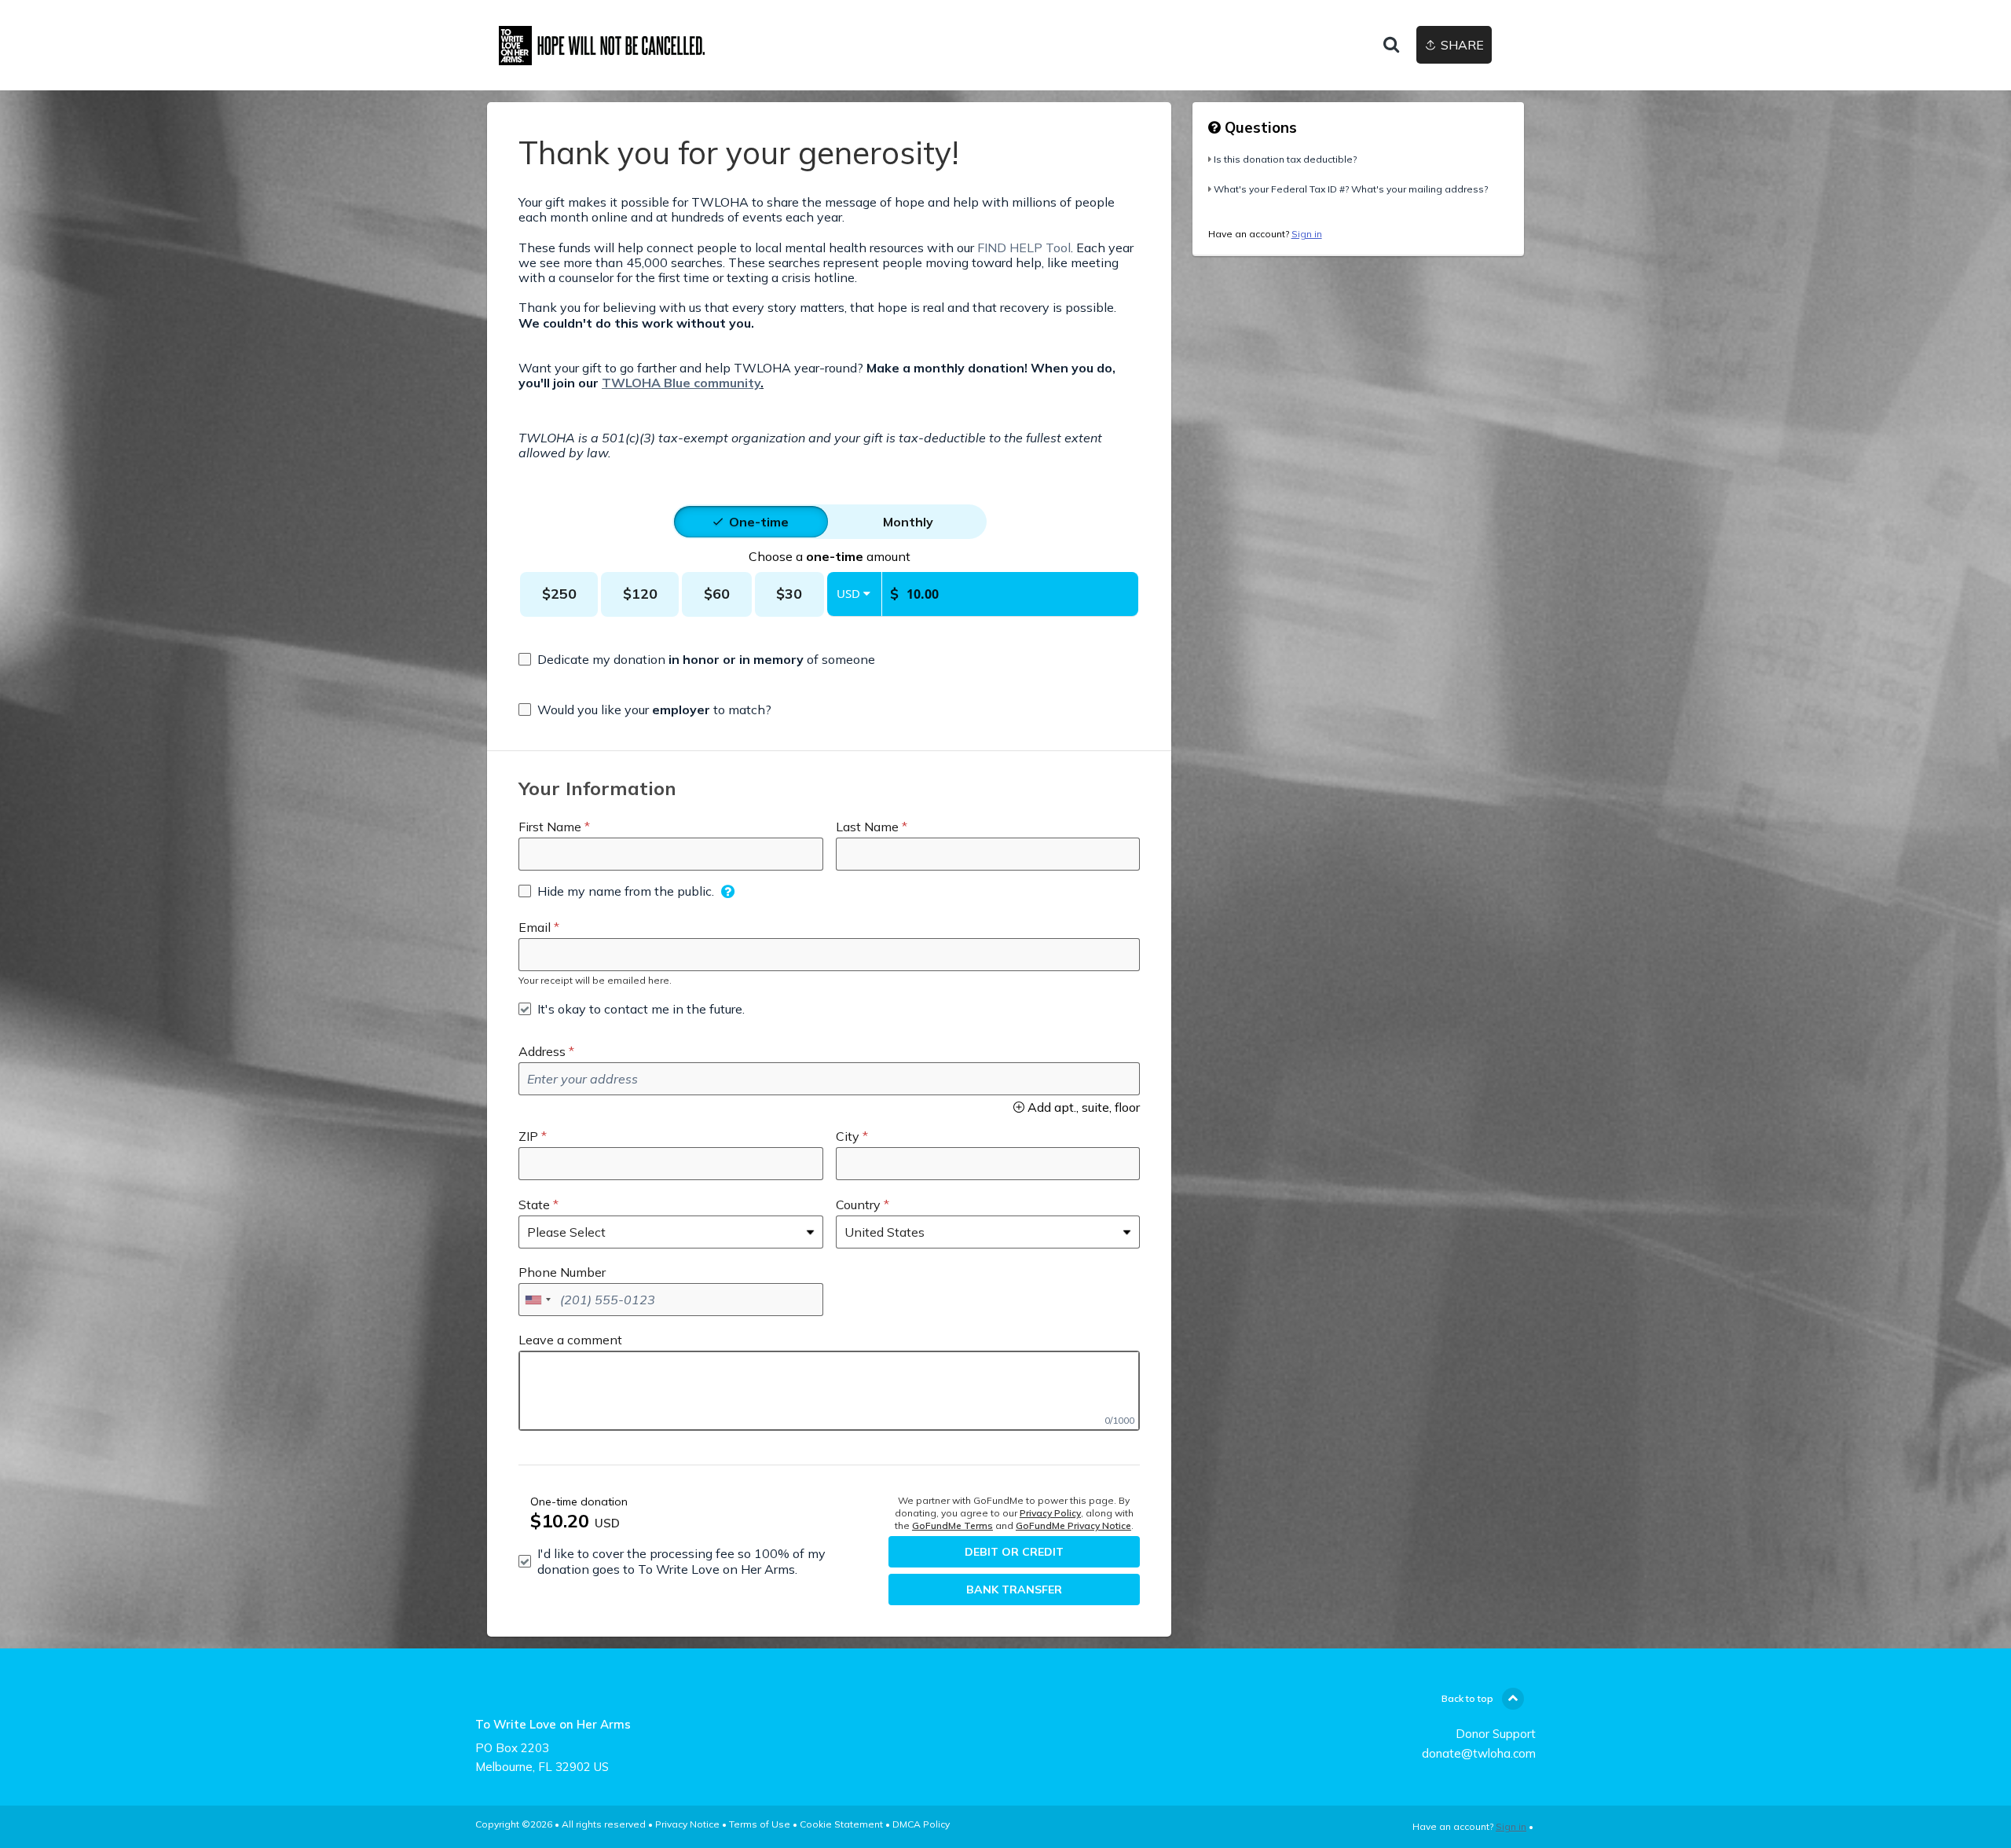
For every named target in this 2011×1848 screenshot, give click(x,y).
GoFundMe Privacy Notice (1073, 1525)
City (848, 1136)
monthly (908, 522)
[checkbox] (697, 659)
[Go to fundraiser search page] (1391, 46)
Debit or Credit (1014, 1552)
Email (535, 927)
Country (858, 1204)
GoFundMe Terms (952, 1525)
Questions (1259, 127)
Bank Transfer (1014, 1589)
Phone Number (562, 1272)
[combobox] (537, 1300)
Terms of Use (760, 1824)
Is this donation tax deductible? (1285, 159)
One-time (759, 522)
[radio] (759, 522)
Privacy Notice (687, 1824)
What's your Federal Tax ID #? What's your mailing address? (1351, 189)
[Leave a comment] (829, 1391)
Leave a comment (570, 1340)
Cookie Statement (841, 1824)
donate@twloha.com (1479, 1753)
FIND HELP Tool (1024, 247)
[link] (617, 46)
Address (542, 1051)
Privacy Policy (1050, 1513)
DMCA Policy (921, 1824)
